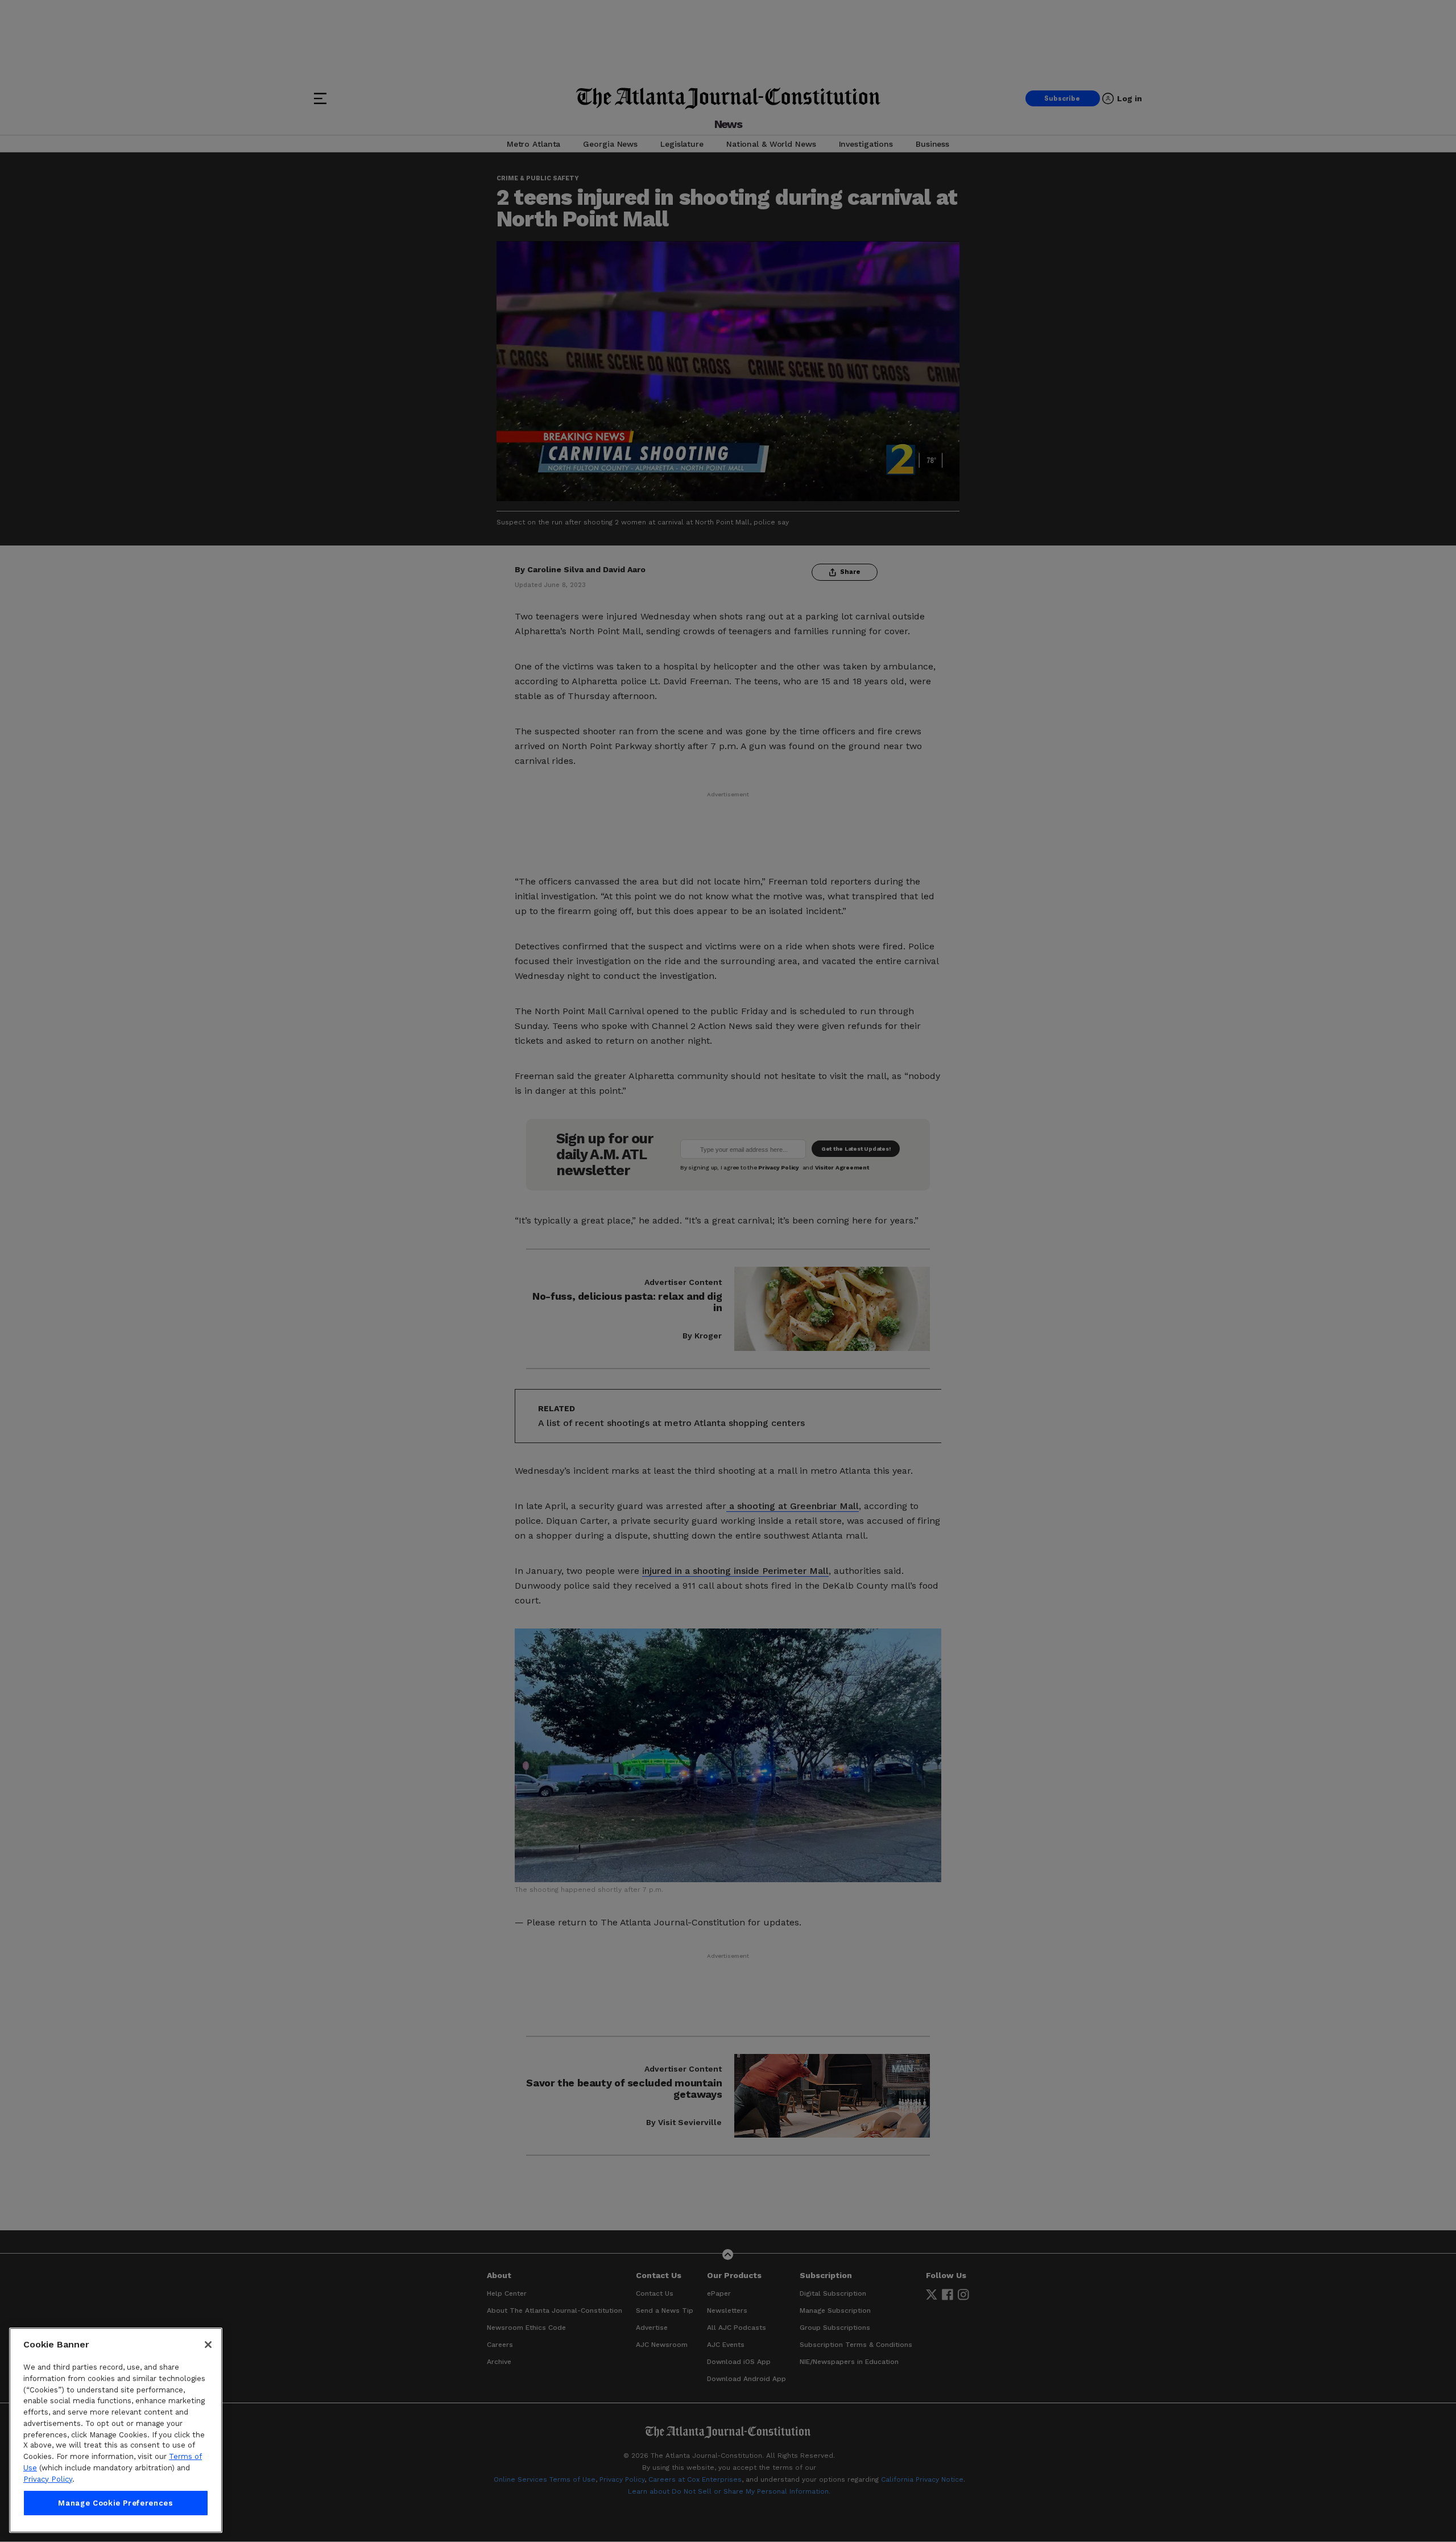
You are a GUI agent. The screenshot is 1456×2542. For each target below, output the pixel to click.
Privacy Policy (48, 2479)
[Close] (208, 2345)
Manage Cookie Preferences (115, 2503)
